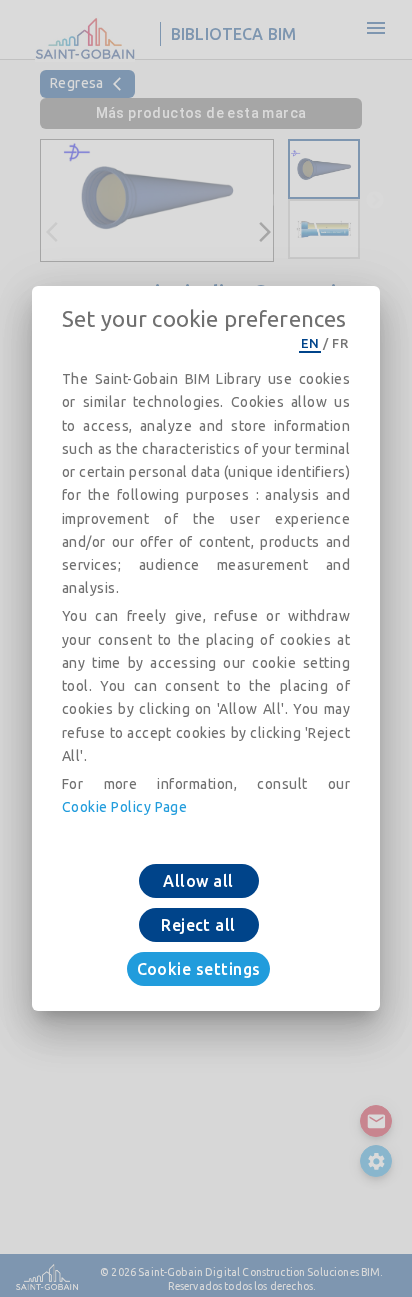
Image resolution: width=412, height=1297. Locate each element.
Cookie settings (199, 969)
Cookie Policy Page (124, 807)
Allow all (198, 881)
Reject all (198, 925)
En (310, 343)
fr (340, 343)
